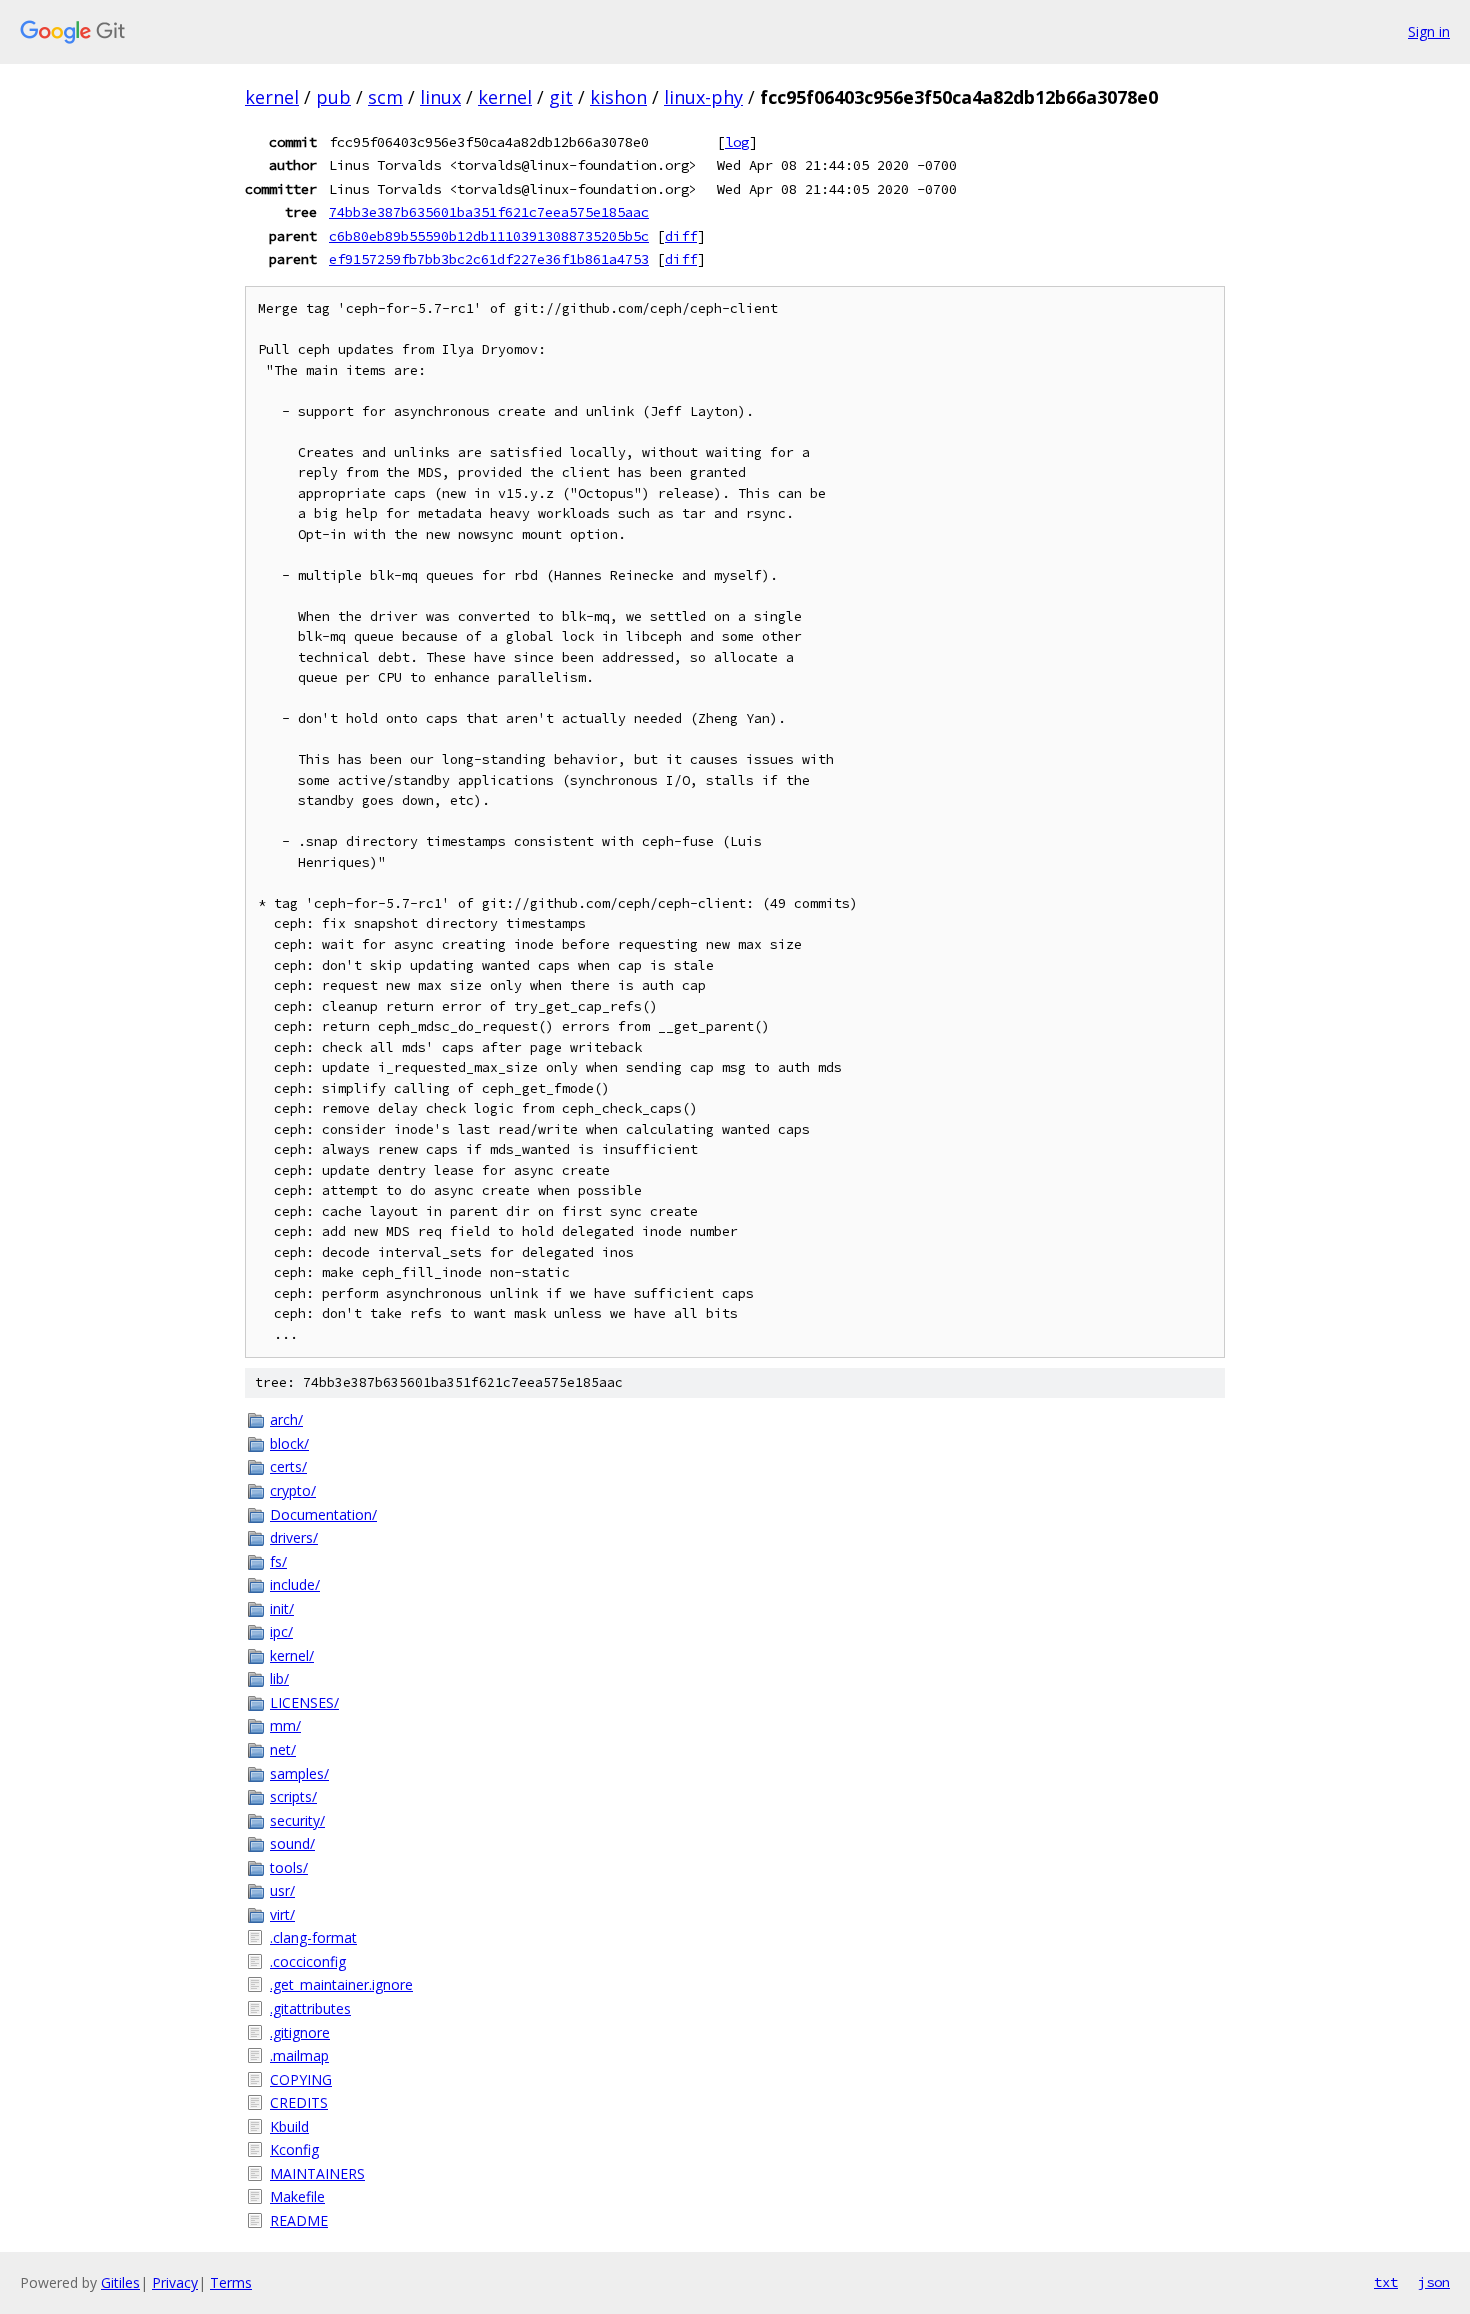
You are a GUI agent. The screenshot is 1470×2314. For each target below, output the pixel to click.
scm (385, 97)
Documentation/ (323, 1514)
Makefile (297, 2196)
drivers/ (294, 1537)
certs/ (288, 1466)
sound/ (292, 1843)
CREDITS (299, 2102)
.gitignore (300, 2032)
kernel (272, 97)
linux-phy (703, 97)
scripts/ (293, 1796)
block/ (289, 1443)
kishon (618, 97)
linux (440, 97)
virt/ (282, 1914)
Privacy (175, 2282)
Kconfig (294, 2149)
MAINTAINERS (317, 2173)
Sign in (1429, 31)
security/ (297, 1820)
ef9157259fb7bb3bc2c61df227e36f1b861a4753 (489, 259)
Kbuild (289, 2126)
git (561, 97)
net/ (283, 1749)
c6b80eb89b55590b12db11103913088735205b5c (489, 236)
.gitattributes (310, 2008)
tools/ (289, 1867)
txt (1386, 2282)
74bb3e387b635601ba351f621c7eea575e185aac (489, 212)
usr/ (282, 1890)
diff (681, 236)
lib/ (279, 1678)
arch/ (286, 1419)
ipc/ (281, 1631)
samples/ (299, 1773)
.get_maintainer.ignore (341, 1984)
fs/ (278, 1561)
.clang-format (313, 1937)
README (299, 2220)
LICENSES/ (304, 1702)
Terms (231, 2282)
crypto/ (293, 1490)
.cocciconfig (308, 1961)
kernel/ (292, 1655)
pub (333, 97)
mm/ (285, 1725)
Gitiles (120, 2282)
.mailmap (299, 2055)
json (1434, 2282)
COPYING (301, 2079)
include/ (295, 1584)
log (737, 142)
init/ (282, 1608)
